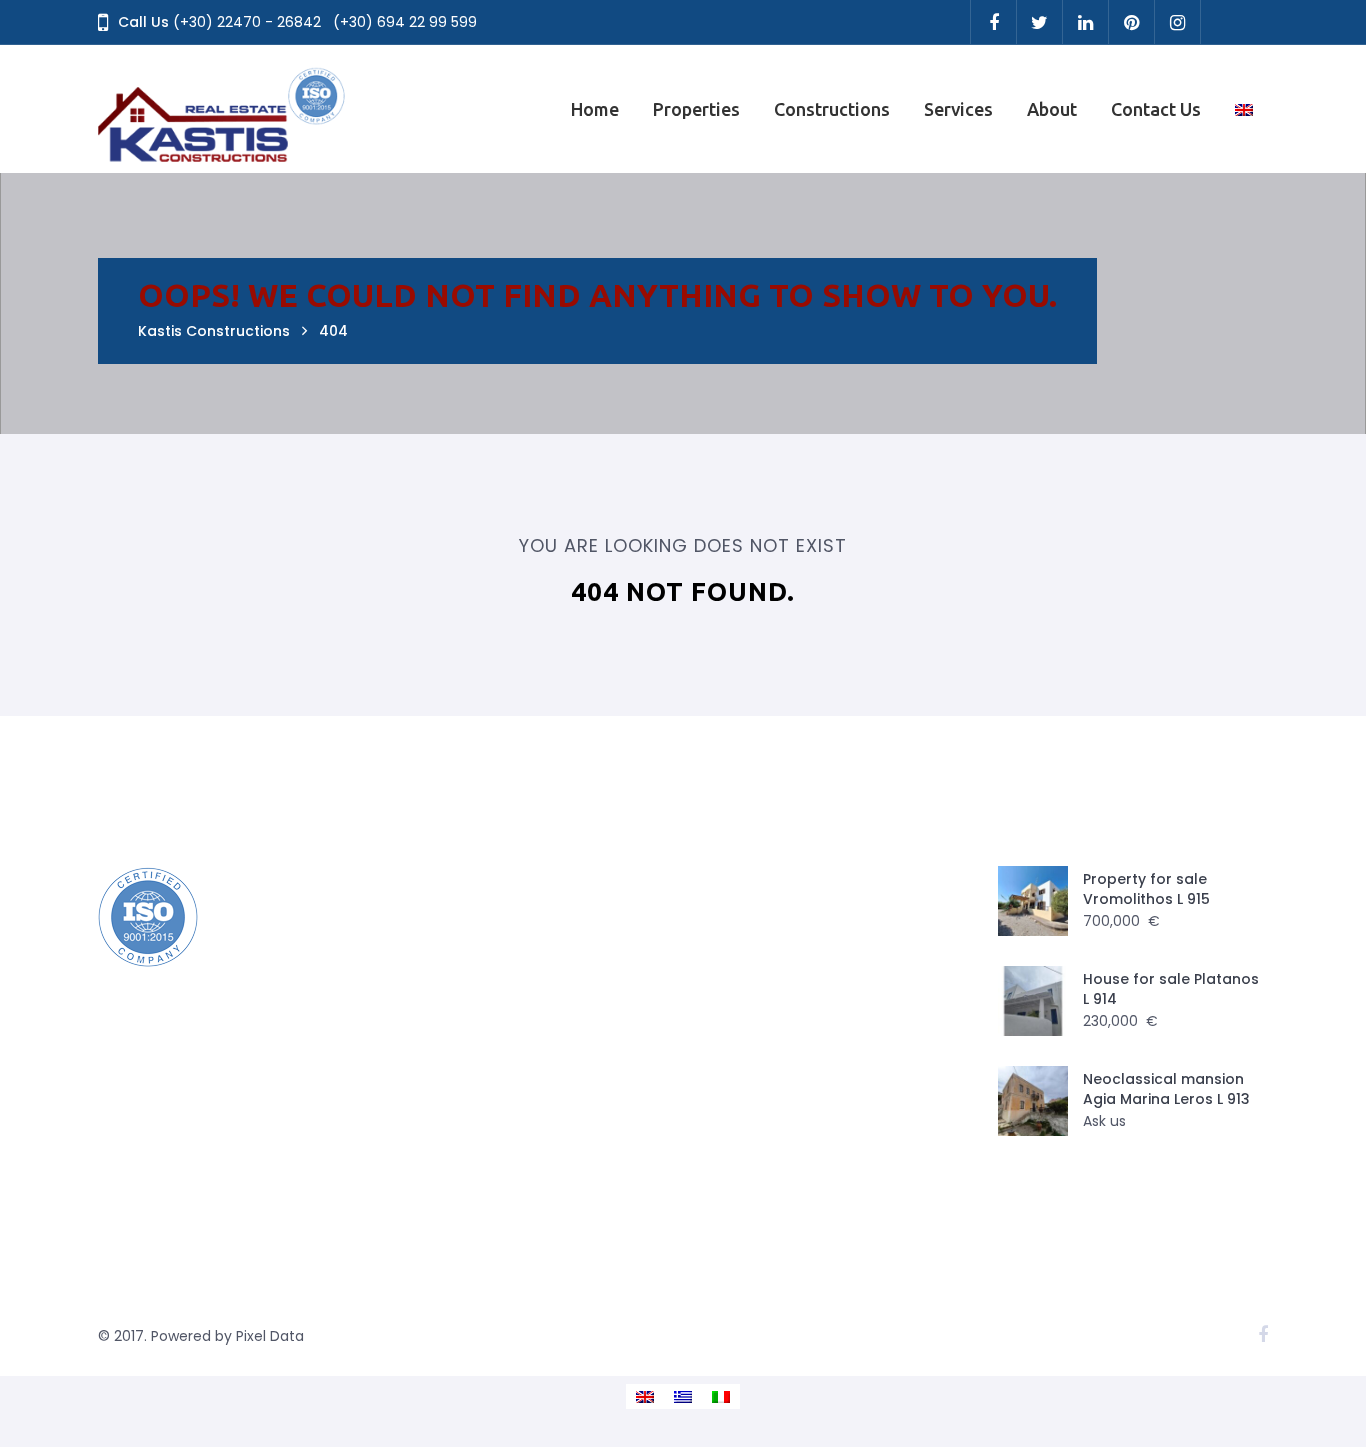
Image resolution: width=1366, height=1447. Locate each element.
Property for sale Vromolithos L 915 (1146, 889)
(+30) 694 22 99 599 (405, 22)
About (1052, 109)
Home (595, 109)
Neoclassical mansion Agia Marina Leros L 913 (1166, 1089)
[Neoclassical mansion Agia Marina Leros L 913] (1033, 1101)
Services (958, 109)
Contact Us (1156, 109)
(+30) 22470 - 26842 (247, 22)
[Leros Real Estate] (223, 109)
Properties (696, 109)
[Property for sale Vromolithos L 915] (1033, 901)
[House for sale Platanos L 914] (1033, 1001)
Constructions (832, 109)
